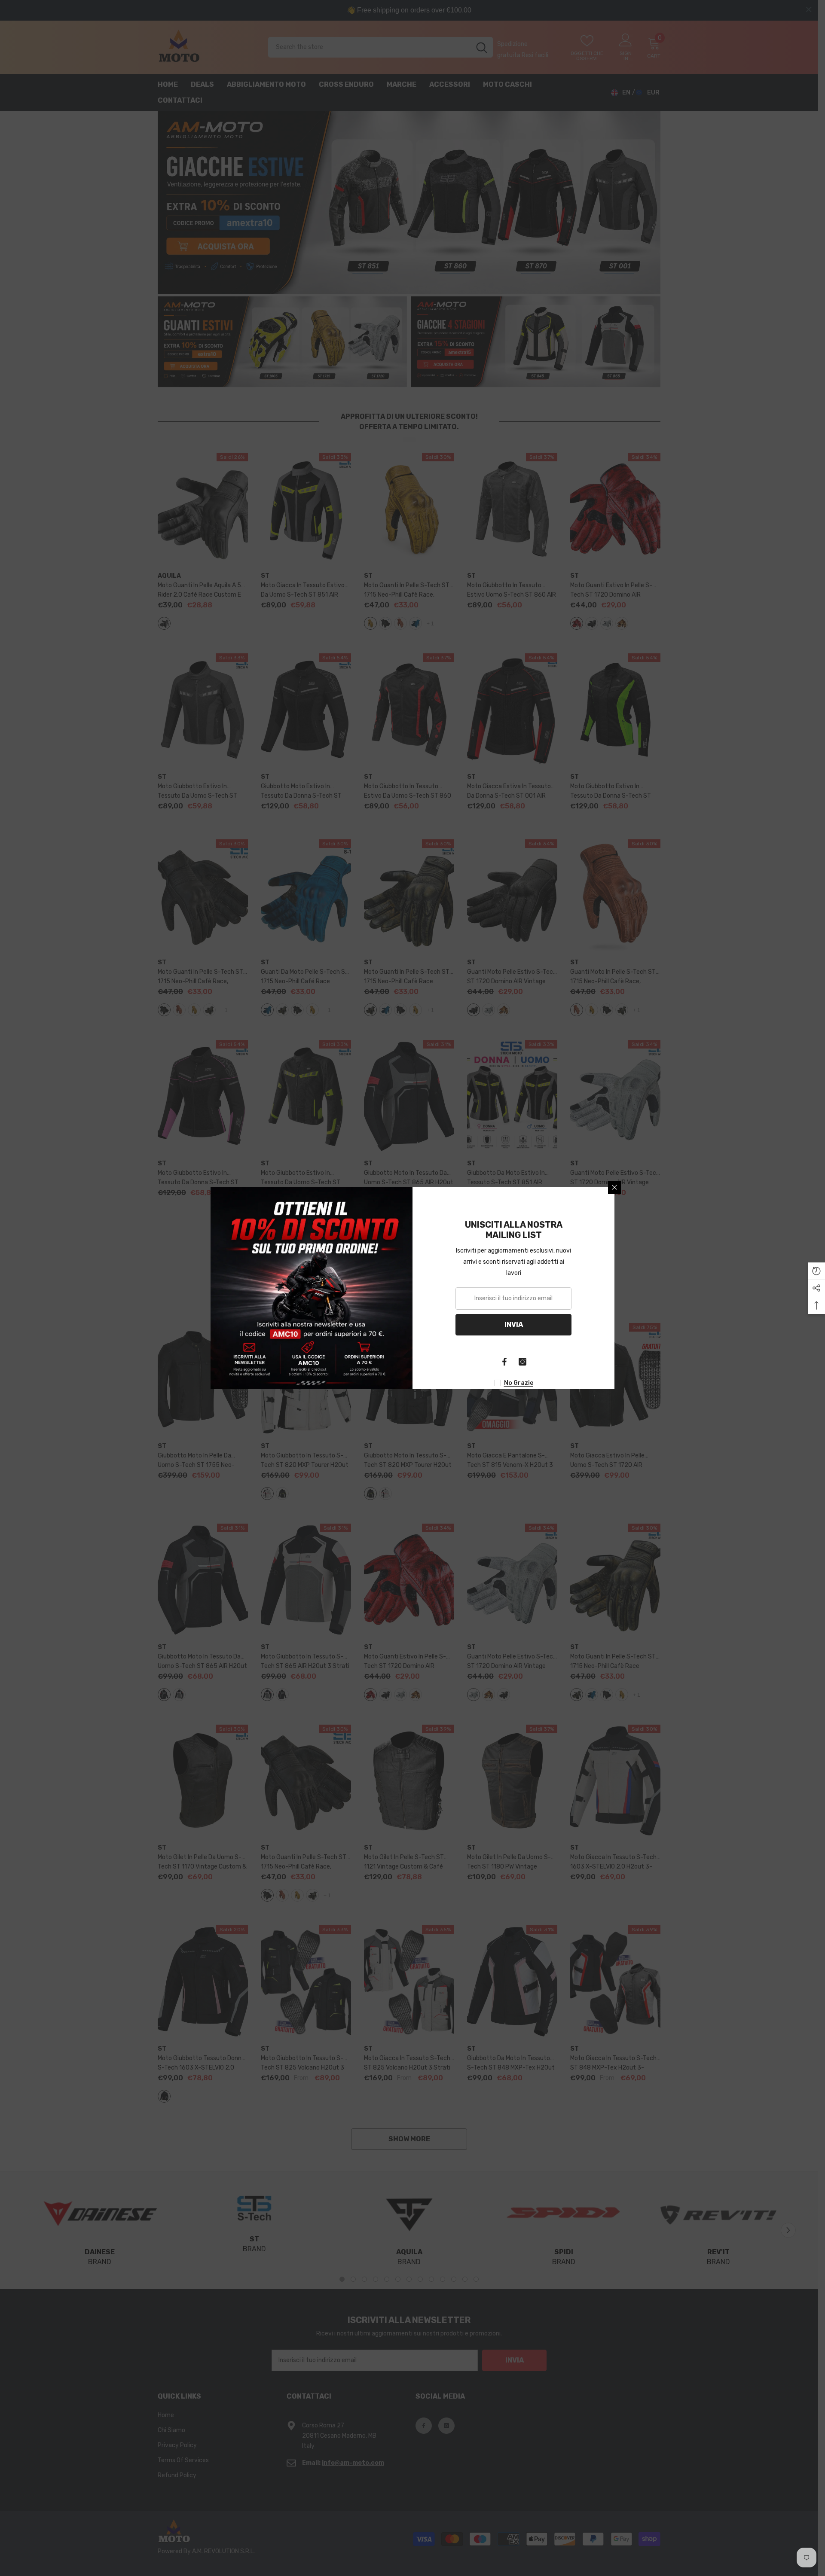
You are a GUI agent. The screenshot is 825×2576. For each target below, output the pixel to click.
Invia (514, 1325)
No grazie (519, 1383)
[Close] (614, 1187)
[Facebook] (504, 1362)
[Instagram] (522, 1362)
